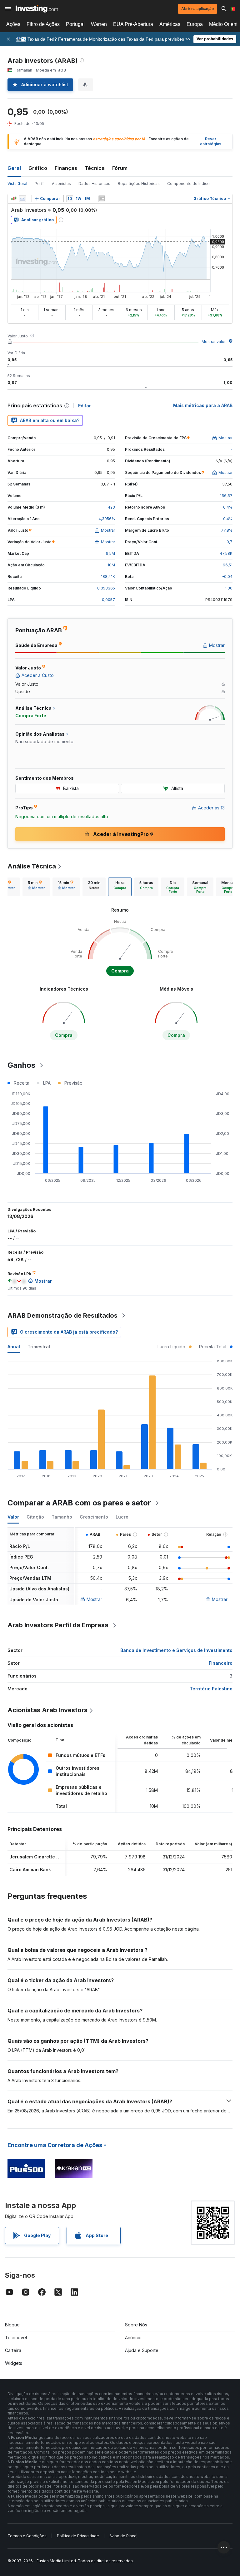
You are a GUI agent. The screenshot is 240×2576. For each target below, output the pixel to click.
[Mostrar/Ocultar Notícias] (102, 199)
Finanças (66, 168)
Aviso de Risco (123, 2536)
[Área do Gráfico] (22, 199)
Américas (170, 24)
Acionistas (61, 184)
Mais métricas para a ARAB (203, 405)
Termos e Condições (27, 2536)
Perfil (40, 184)
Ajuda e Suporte (142, 2350)
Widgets (14, 2363)
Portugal (75, 24)
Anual (14, 1347)
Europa (195, 24)
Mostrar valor (214, 342)
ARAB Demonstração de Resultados (62, 1315)
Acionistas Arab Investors (47, 1710)
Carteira (13, 2350)
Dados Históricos (94, 184)
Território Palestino (211, 1689)
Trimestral (39, 1347)
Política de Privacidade (78, 2536)
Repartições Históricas (139, 184)
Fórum (120, 168)
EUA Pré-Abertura (133, 24)
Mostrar (94, 1599)
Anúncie (133, 2337)
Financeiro (221, 1663)
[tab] (36, 887)
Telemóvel (16, 2337)
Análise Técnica (32, 866)
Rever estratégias (211, 142)
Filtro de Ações (43, 24)
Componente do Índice (188, 184)
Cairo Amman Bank (30, 1870)
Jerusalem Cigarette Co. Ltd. (41, 1857)
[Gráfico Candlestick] (14, 199)
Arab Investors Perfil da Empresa (58, 1625)
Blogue (12, 2325)
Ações (13, 24)
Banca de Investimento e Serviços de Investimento (176, 1650)
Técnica (95, 168)
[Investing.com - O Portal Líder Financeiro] (37, 9)
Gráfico (38, 168)
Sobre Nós (136, 2325)
